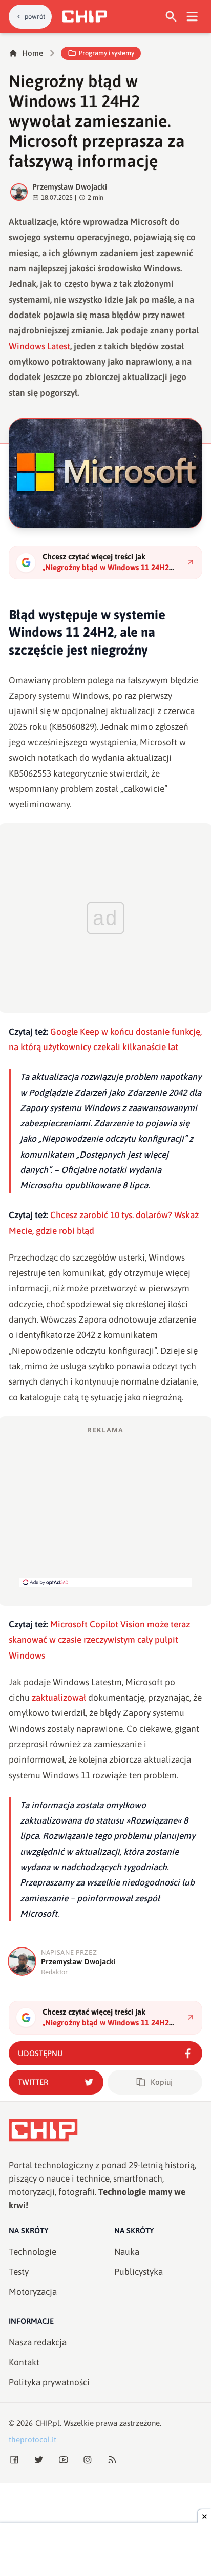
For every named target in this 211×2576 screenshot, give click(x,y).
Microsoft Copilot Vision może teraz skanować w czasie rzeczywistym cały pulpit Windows (99, 1640)
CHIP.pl (48, 2423)
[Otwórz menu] (192, 17)
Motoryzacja (33, 2292)
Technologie (33, 2252)
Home (33, 53)
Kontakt (24, 2362)
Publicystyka (139, 2272)
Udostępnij (40, 2053)
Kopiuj (162, 2082)
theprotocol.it (33, 2439)
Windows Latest (39, 346)
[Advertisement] (105, 1506)
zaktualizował (59, 1698)
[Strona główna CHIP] (85, 16)
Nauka (127, 2252)
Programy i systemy (107, 53)
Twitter (33, 2082)
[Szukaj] (171, 17)
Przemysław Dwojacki (70, 187)
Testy (19, 2272)
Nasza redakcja (38, 2342)
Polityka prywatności (49, 2382)
